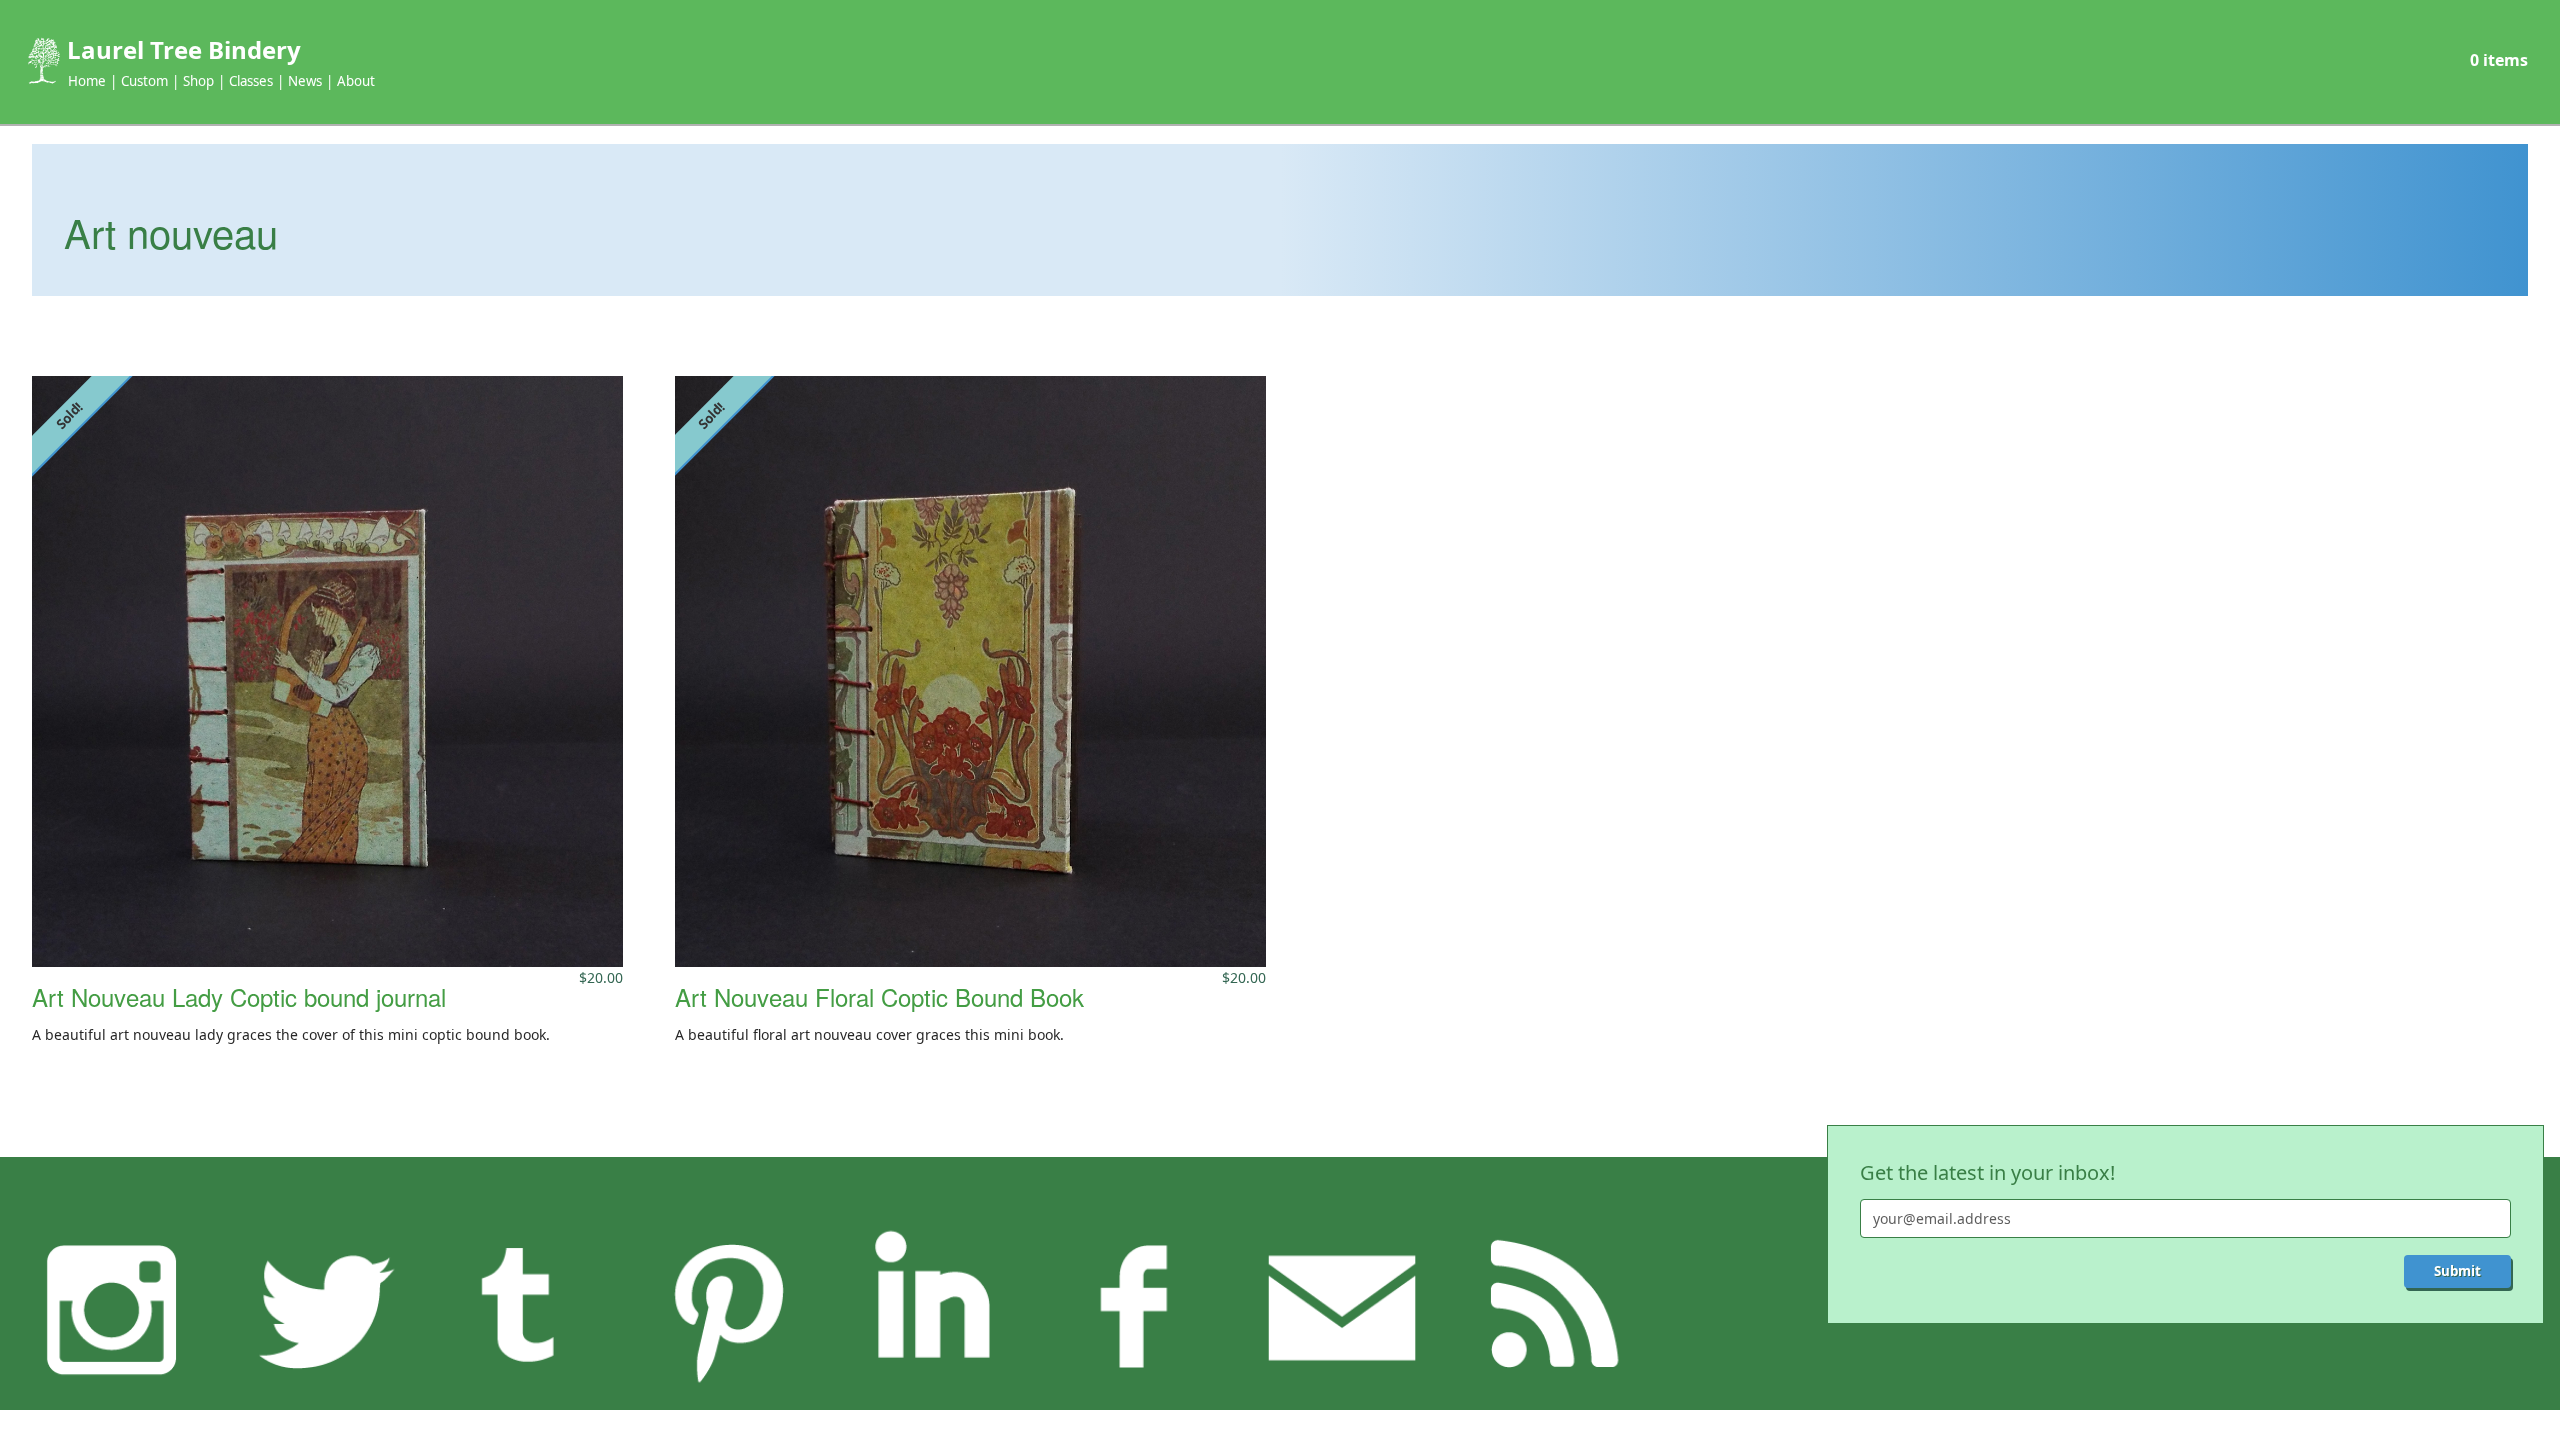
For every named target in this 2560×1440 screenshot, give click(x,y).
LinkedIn (931, 1307)
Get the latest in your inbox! (1987, 1172)
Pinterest (726, 1307)
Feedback (1341, 1307)
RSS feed (1546, 1307)
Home (87, 81)
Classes (251, 81)
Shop (198, 81)
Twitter (317, 1307)
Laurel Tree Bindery (184, 49)
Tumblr (522, 1307)
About (356, 81)
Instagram (112, 1307)
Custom (144, 81)
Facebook (1136, 1307)
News (305, 81)
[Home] (42, 61)
